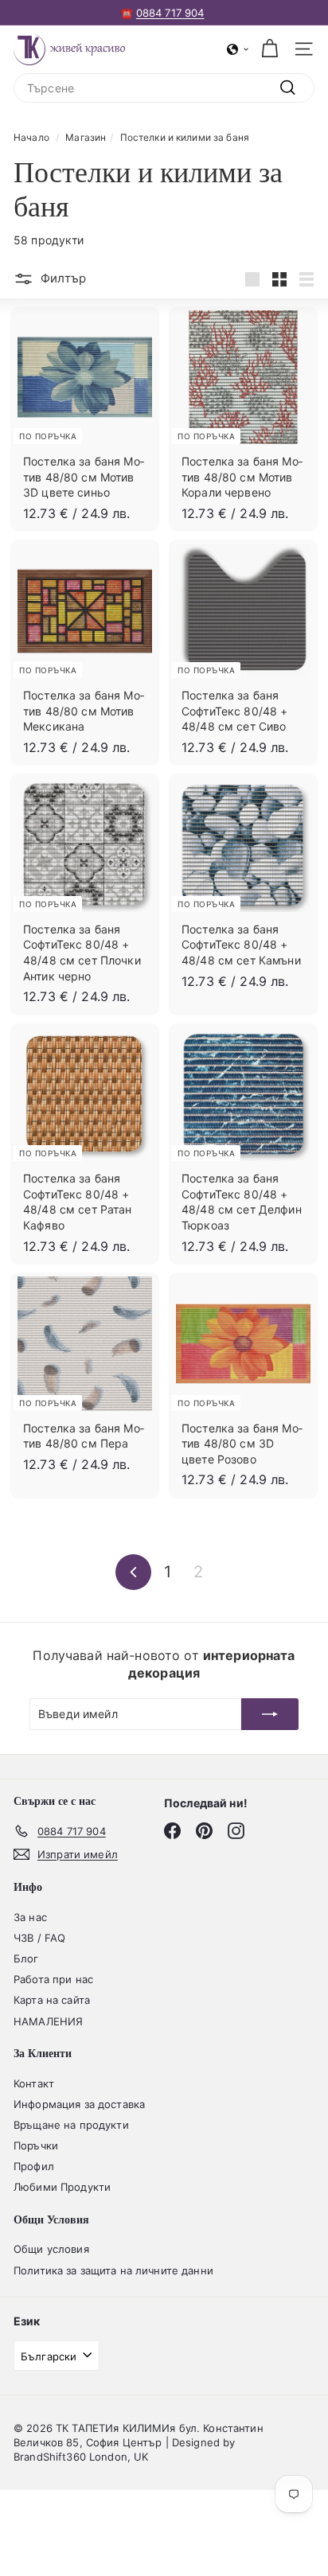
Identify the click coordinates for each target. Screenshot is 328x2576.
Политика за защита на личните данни (113, 2270)
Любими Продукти (62, 2187)
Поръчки (36, 2145)
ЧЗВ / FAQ (39, 1938)
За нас (30, 1917)
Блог (26, 1958)
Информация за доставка (79, 2104)
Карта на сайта (52, 2000)
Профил (34, 2166)
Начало (31, 137)
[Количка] (269, 49)
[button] (238, 49)
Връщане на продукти (71, 2125)
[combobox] (164, 88)
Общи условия (51, 2249)
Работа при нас (53, 1979)
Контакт (34, 2083)
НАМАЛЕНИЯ (48, 2021)
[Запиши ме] (270, 1714)
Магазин (86, 137)
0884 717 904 (170, 13)
